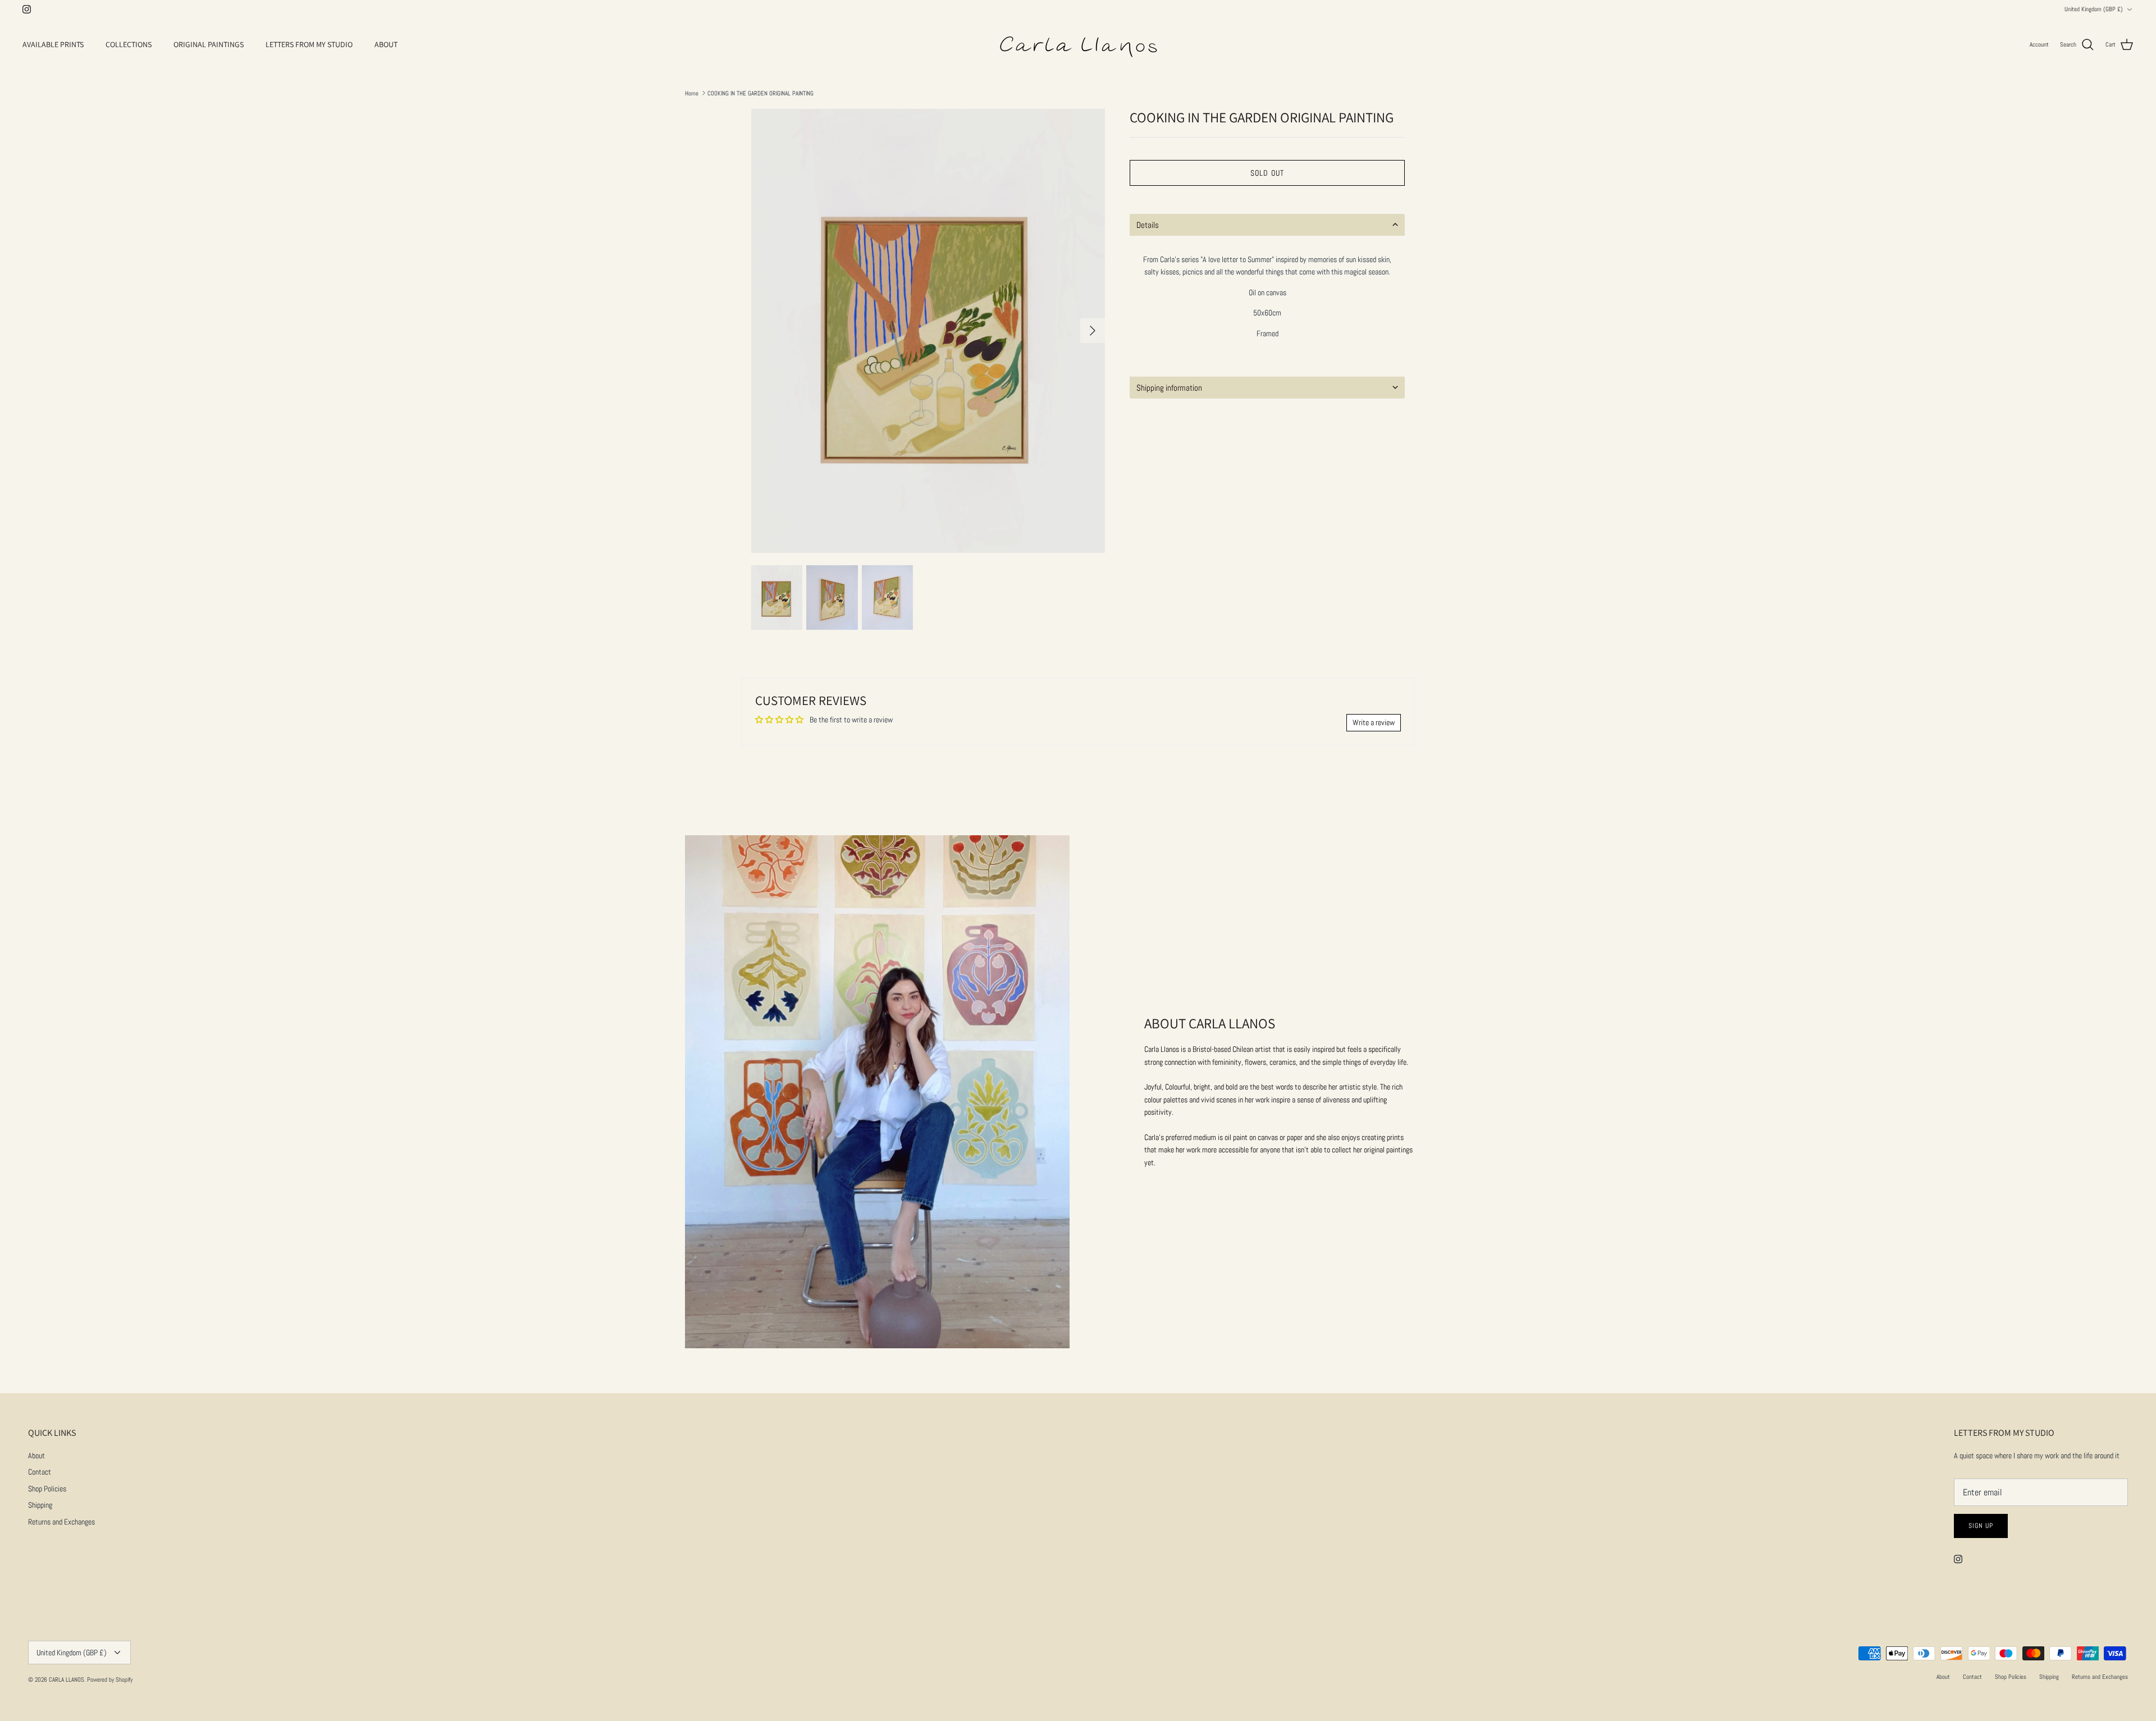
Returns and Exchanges (61, 1522)
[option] (928, 331)
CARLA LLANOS (67, 1679)
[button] (1267, 225)
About (36, 1455)
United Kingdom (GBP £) (2094, 9)
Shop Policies (47, 1489)
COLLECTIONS (129, 44)
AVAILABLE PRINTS (53, 44)
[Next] (1093, 331)
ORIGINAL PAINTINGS (209, 44)
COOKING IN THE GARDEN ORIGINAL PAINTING (760, 93)
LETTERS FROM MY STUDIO (309, 44)
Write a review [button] (1374, 722)
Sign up (1981, 1526)
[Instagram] (27, 9)
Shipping (40, 1505)
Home (692, 93)
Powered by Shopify (110, 1679)
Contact (40, 1472)
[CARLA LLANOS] (1078, 45)
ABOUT (386, 44)
